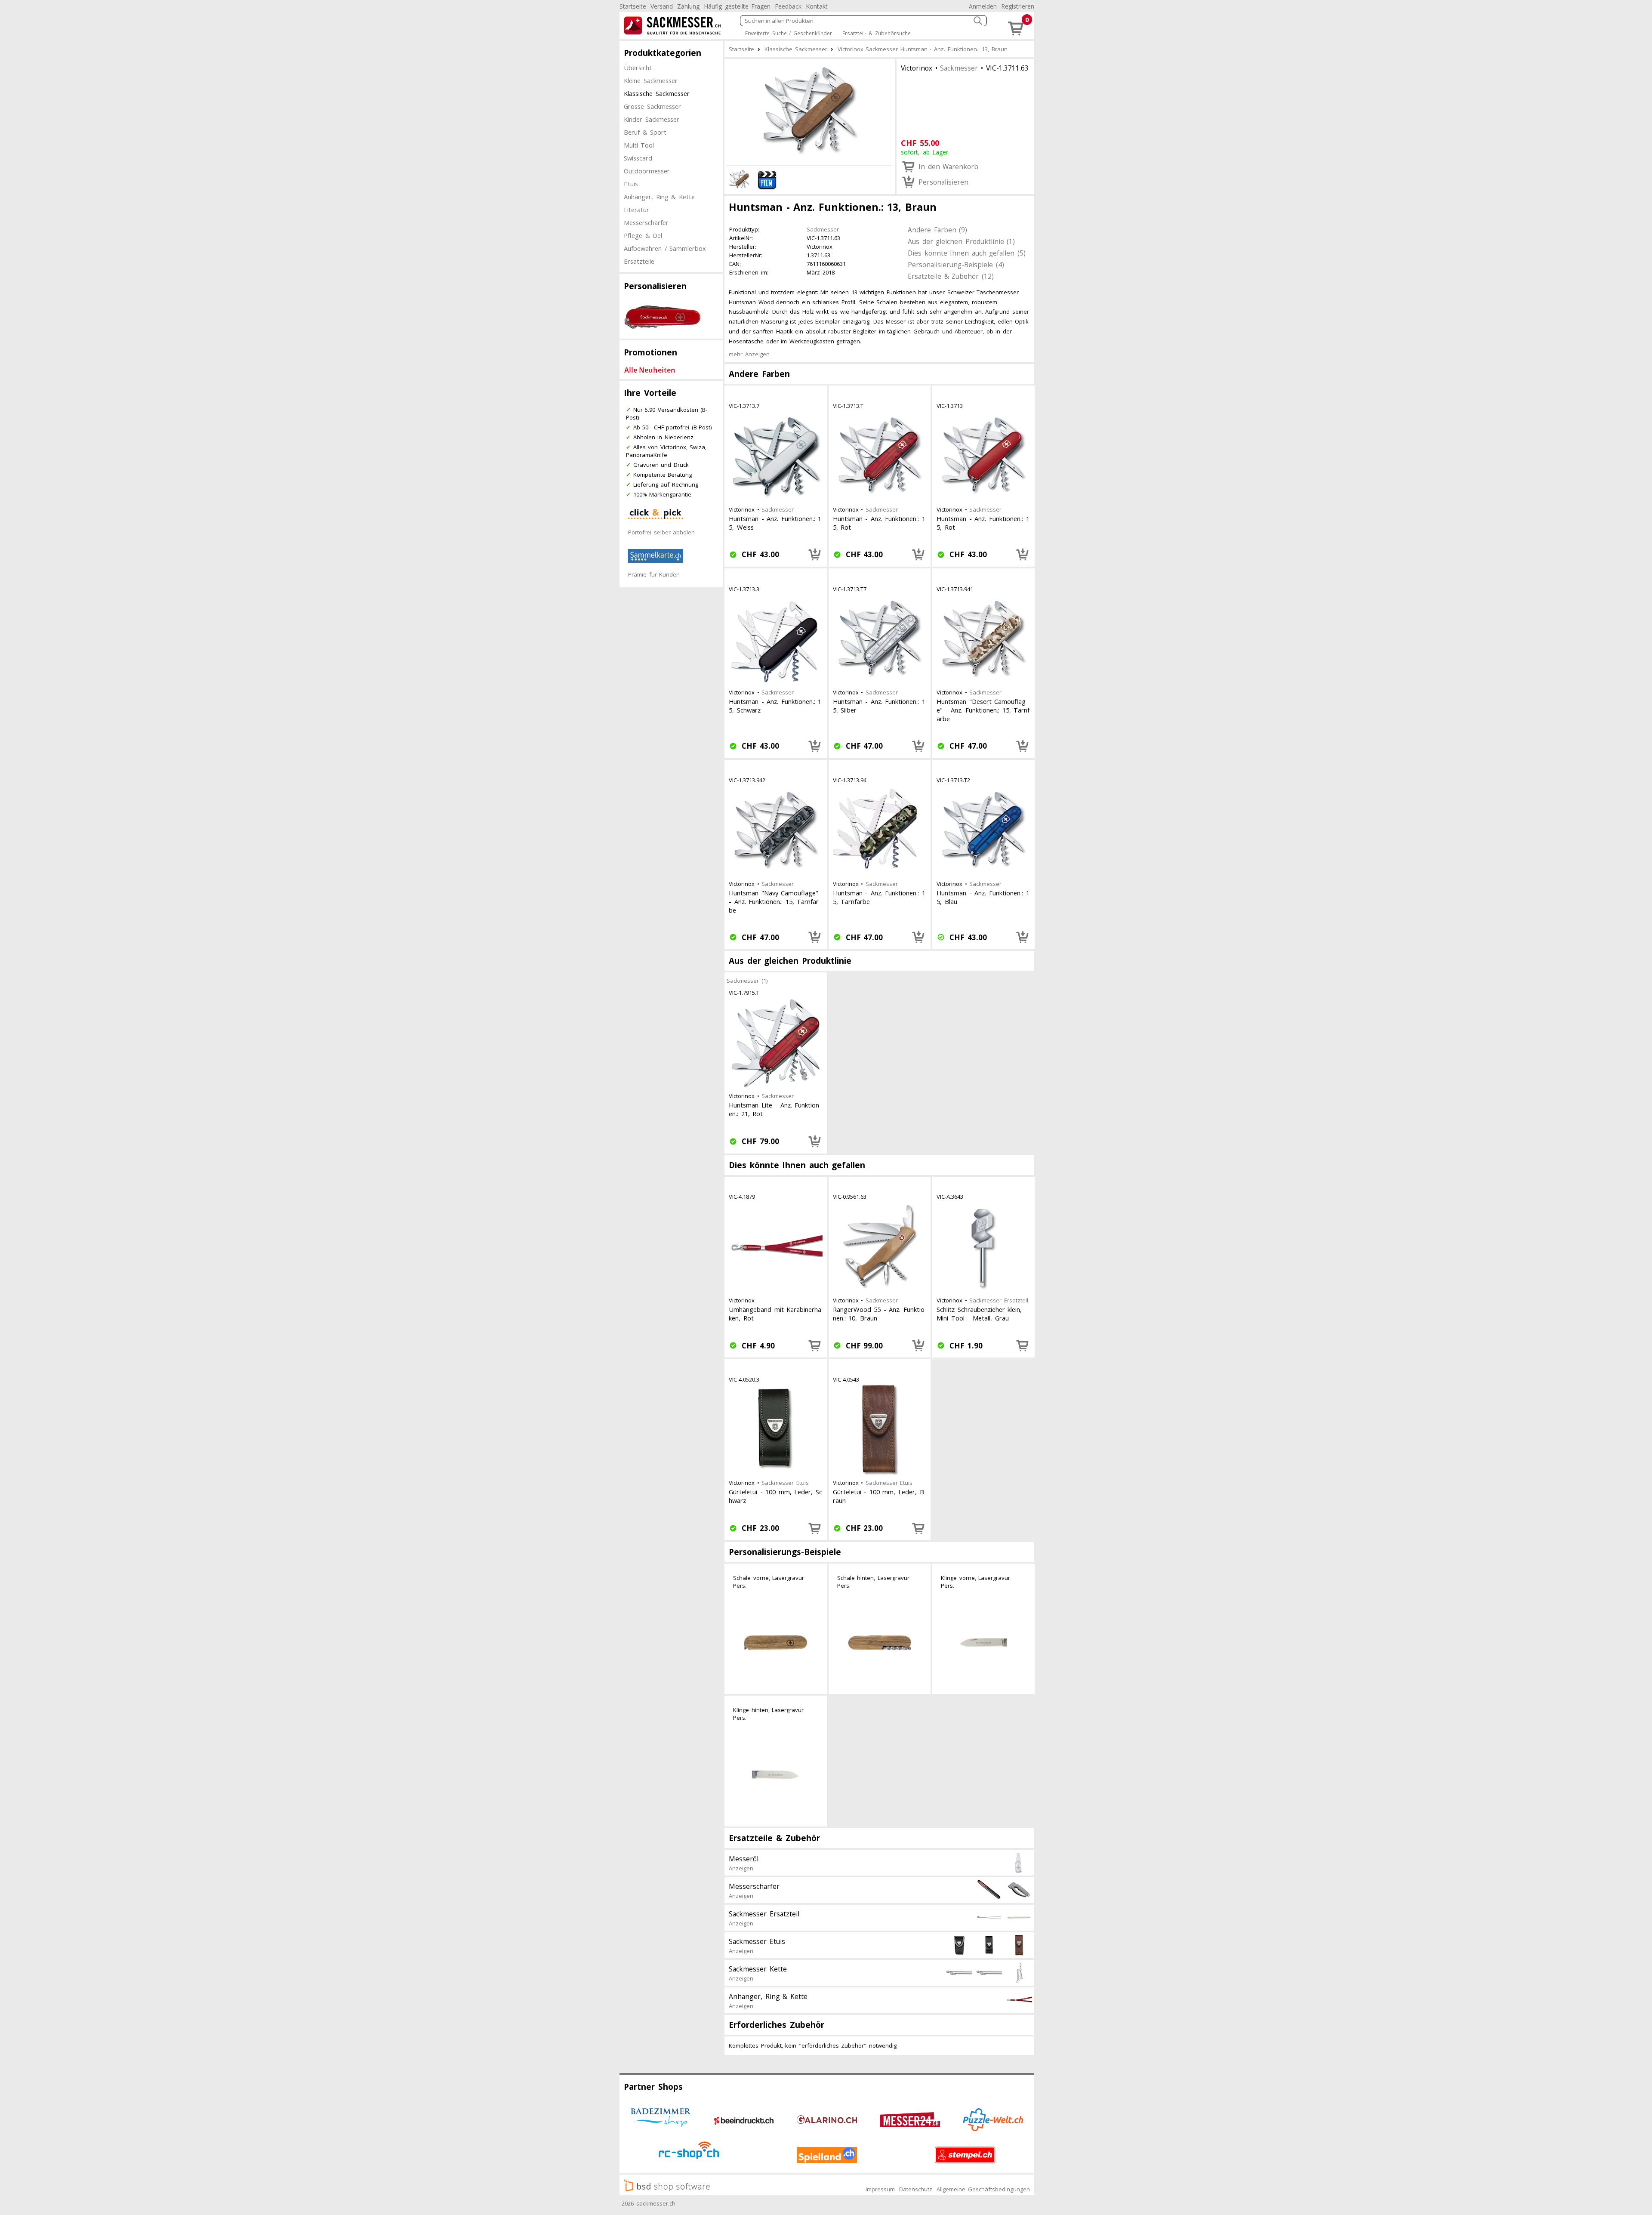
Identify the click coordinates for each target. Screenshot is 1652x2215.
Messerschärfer (646, 222)
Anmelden (983, 6)
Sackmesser (959, 68)
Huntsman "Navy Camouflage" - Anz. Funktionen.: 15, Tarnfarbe (774, 901)
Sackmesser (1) (747, 981)
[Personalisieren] (815, 555)
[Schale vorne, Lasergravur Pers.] (776, 1643)
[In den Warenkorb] (815, 1345)
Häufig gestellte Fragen (737, 6)
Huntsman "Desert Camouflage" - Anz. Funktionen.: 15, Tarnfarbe (983, 710)
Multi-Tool (639, 145)
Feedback (788, 6)
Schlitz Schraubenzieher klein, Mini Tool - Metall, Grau (979, 1314)
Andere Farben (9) (937, 230)
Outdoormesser (647, 171)
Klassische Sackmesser (657, 93)
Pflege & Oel (643, 235)
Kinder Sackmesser (652, 119)
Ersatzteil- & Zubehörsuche (877, 33)
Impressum (880, 2189)
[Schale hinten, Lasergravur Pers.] (880, 1643)
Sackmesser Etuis (785, 1483)
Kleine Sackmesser (651, 80)
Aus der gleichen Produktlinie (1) (961, 241)
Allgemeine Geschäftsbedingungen (983, 2189)
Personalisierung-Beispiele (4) (956, 265)
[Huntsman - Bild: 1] (810, 111)
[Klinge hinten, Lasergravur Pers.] (776, 1775)
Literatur (636, 210)
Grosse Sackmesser (652, 106)
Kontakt (817, 6)
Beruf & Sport (645, 132)
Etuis (631, 184)
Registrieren (1018, 6)
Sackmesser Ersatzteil (999, 1300)
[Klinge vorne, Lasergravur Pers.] (983, 1643)
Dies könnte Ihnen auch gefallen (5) (967, 253)
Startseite (633, 6)
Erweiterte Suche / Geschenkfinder (789, 33)
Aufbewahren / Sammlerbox (665, 248)
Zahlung (688, 6)
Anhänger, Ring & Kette (659, 197)
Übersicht (638, 68)
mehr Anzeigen (749, 354)
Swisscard (638, 158)
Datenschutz (916, 2189)
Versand (662, 6)
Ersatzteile (639, 261)
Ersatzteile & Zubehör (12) (951, 276)
